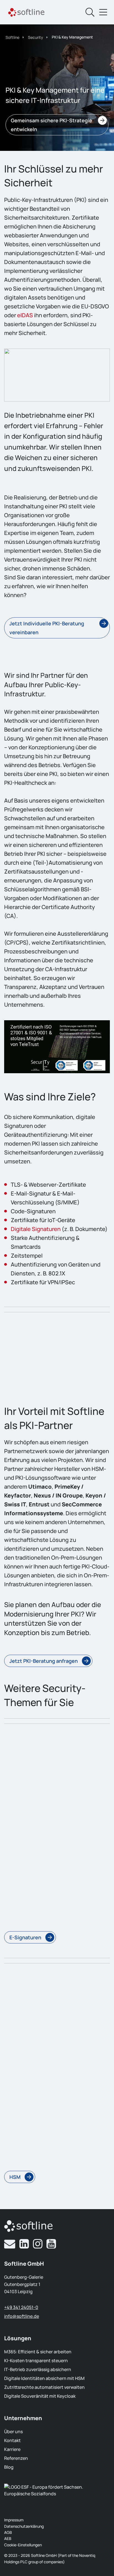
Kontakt (12, 2440)
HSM (15, 2177)
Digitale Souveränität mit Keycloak (40, 2396)
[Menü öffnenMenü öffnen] (103, 12)
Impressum (14, 2520)
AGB (8, 2532)
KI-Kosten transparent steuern (36, 2361)
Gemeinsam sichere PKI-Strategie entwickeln (51, 125)
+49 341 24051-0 (21, 2307)
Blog (9, 2467)
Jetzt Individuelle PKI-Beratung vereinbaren (47, 628)
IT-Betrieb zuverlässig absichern (38, 2369)
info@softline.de (22, 2316)
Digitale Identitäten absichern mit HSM (44, 2378)
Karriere (12, 2449)
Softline (12, 37)
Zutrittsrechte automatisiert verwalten (44, 2387)
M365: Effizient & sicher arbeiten (38, 2352)
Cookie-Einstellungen (23, 2545)
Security (36, 37)
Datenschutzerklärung (24, 2526)
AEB (8, 2538)
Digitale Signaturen (36, 1229)
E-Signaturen (25, 1937)
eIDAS (25, 315)
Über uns (13, 2432)
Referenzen (16, 2458)
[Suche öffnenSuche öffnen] (90, 12)
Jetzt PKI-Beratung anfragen (44, 1661)
